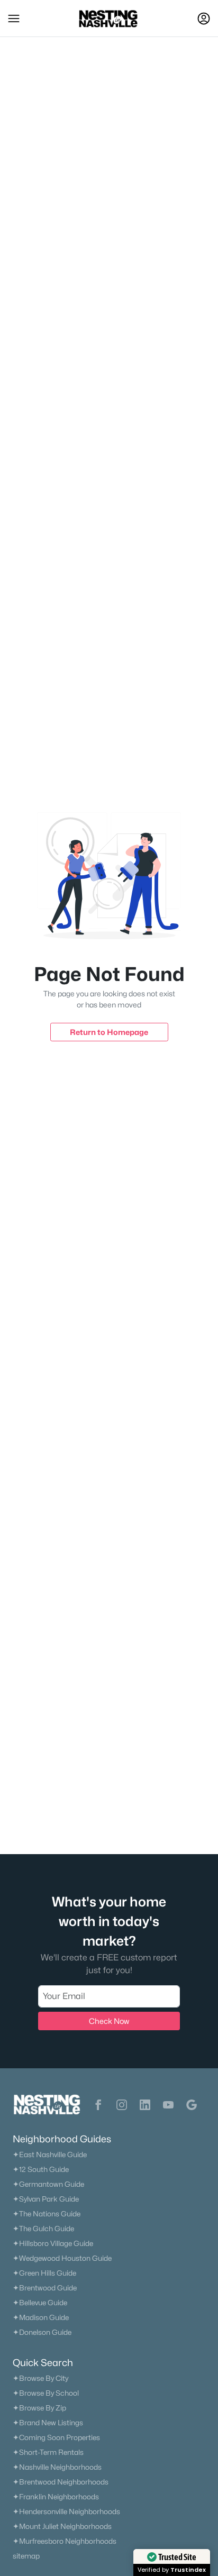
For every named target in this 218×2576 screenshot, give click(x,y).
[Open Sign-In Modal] (204, 19)
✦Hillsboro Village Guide (53, 2243)
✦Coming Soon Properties (56, 2437)
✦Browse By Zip (39, 2408)
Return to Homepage (109, 1032)
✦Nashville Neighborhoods (57, 2467)
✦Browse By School (46, 2393)
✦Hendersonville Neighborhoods (66, 2511)
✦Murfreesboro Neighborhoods (65, 2541)
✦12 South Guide (41, 2169)
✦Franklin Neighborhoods (56, 2497)
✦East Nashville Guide (50, 2155)
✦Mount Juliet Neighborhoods (62, 2526)
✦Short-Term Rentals (48, 2452)
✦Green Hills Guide (44, 2273)
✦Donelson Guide (42, 2332)
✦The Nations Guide (47, 2214)
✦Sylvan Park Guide (46, 2199)
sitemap (26, 2556)
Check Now (109, 2021)
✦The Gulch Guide (43, 2229)
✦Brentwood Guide (45, 2288)
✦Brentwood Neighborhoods (61, 2482)
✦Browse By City (40, 2378)
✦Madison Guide (41, 2317)
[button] (14, 19)
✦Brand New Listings (48, 2423)
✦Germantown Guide (48, 2184)
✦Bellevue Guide (40, 2303)
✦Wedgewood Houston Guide (62, 2258)
